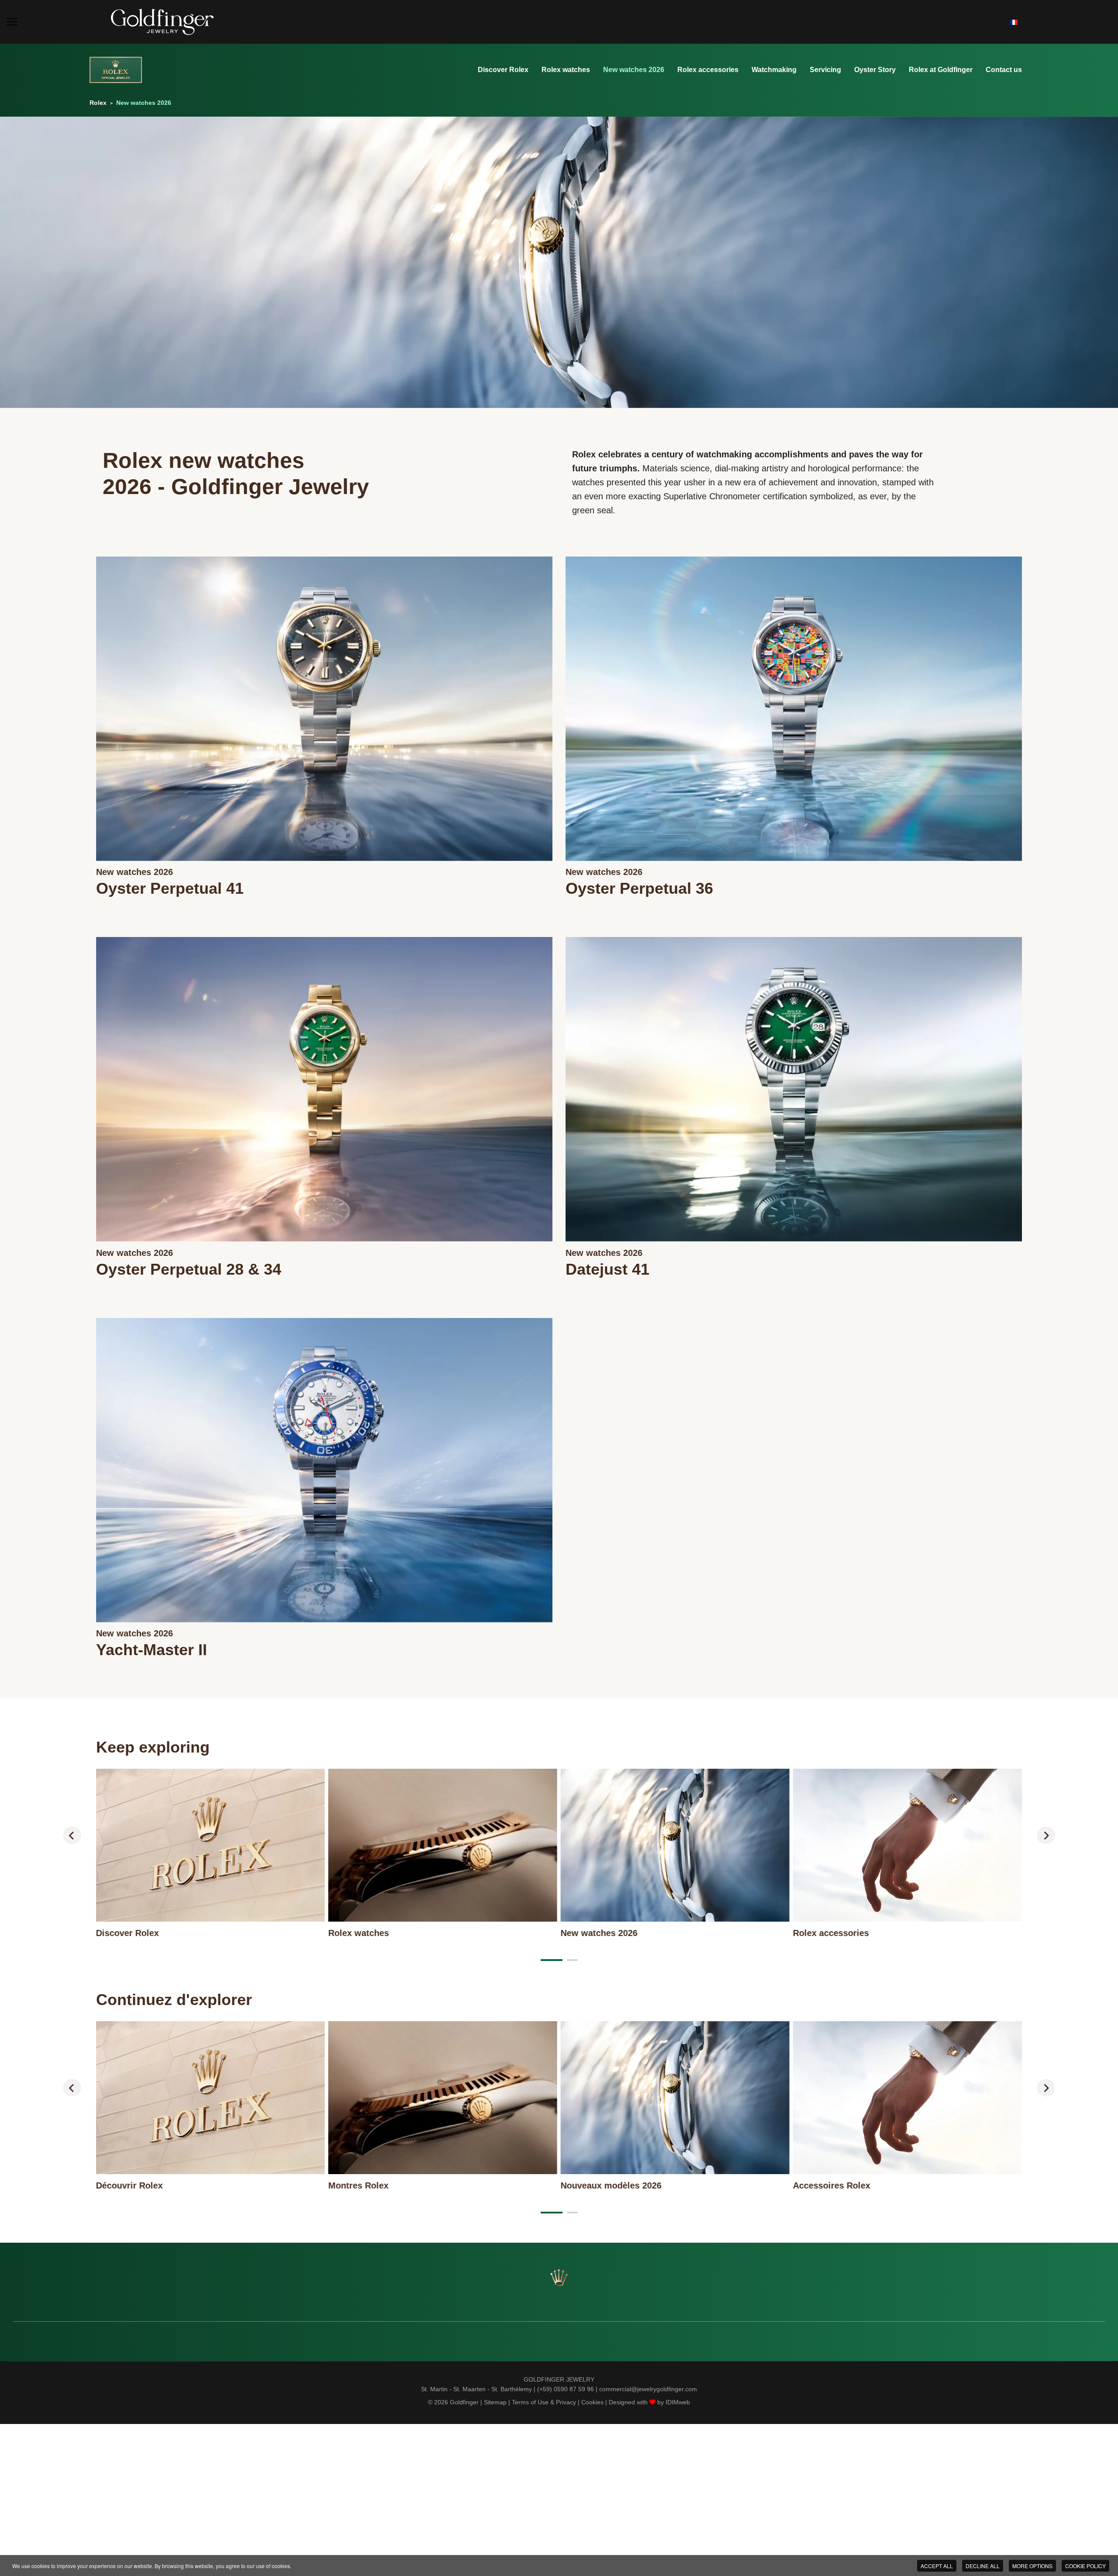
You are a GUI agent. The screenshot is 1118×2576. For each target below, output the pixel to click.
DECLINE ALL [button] (983, 2566)
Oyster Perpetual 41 (170, 888)
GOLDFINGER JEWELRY (559, 2379)
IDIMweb (678, 2402)
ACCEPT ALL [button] (937, 2566)
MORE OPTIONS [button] (1032, 2566)
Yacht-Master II (152, 1650)
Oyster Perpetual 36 (639, 888)
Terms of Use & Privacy (544, 2402)
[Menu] (12, 22)
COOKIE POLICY (1085, 2566)
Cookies (592, 2402)
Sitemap (495, 2402)
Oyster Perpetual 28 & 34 (189, 1269)
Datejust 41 (607, 1269)
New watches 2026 (135, 872)
